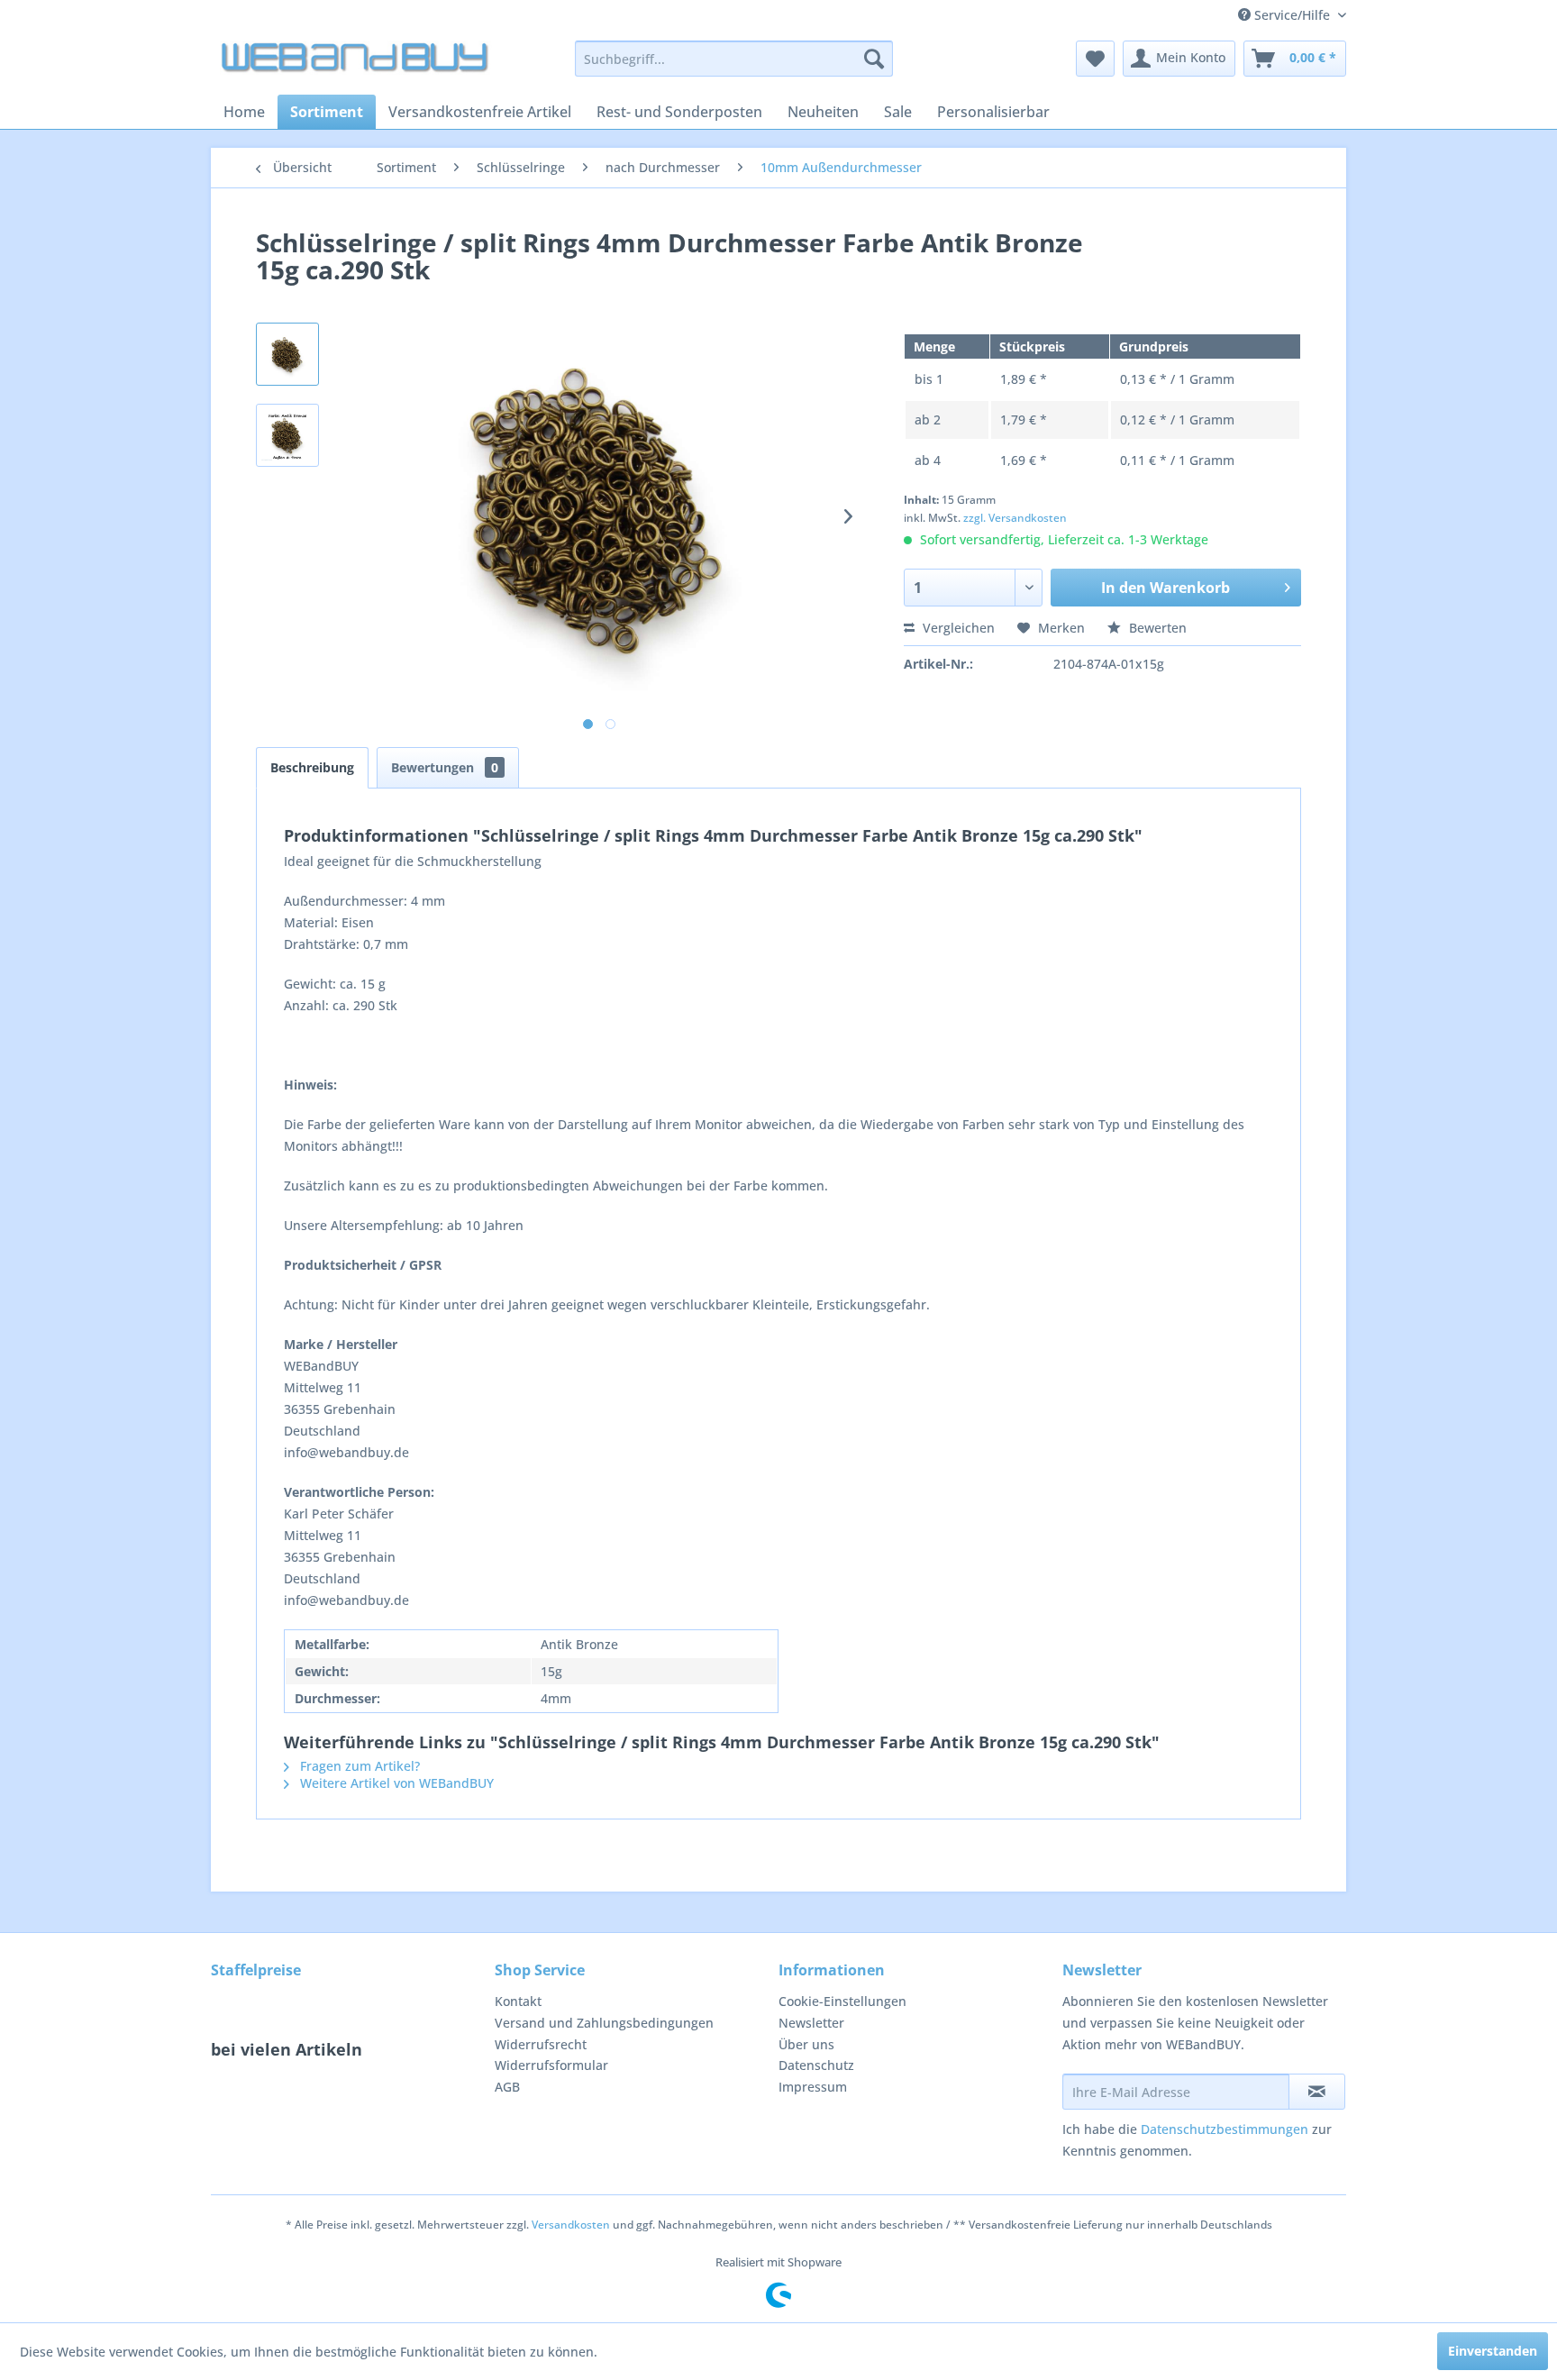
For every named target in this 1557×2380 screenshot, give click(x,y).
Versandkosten (571, 2225)
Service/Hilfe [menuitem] (1292, 15)
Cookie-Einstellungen (842, 2001)
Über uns (806, 2044)
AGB (507, 2087)
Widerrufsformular (551, 2065)
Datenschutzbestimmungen (1225, 2129)
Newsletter (811, 2023)
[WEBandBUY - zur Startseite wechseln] (356, 63)
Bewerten (1156, 628)
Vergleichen (957, 628)
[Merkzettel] (1095, 59)
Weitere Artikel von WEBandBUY (395, 1783)
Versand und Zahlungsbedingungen (604, 2023)
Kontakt (518, 2001)
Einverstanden (1493, 2351)
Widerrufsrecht (541, 2044)
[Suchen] (874, 59)
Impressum (813, 2087)
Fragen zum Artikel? (358, 1766)
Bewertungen (445, 767)
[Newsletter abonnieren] (1317, 2092)
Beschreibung (312, 767)
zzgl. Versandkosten (1015, 518)
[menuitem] (734, 59)
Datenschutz (816, 2065)
